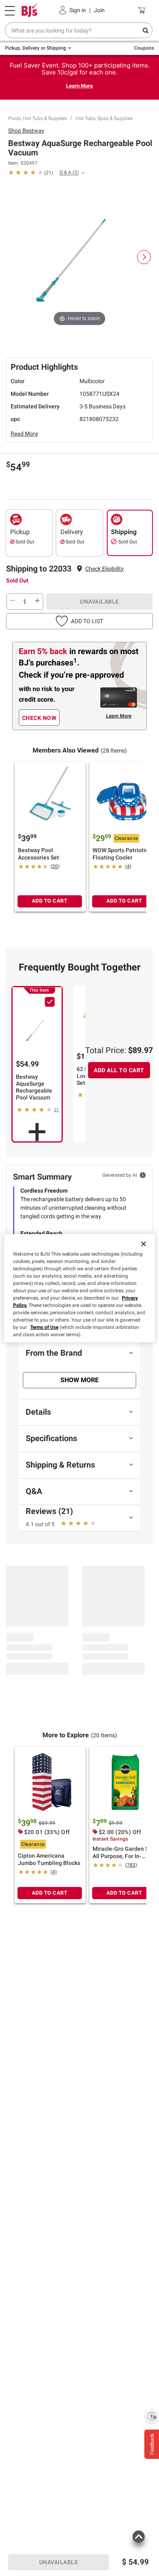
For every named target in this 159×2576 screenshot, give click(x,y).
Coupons (144, 48)
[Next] (144, 257)
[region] (80, 1288)
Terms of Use (44, 1327)
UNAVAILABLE (99, 602)
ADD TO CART (50, 901)
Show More (79, 1380)
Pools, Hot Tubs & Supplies (38, 118)
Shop (26, 131)
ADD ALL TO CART (119, 1070)
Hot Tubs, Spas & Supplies (104, 118)
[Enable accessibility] (152, 2416)
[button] (105, 569)
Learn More (79, 86)
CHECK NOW (39, 718)
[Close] (144, 1244)
